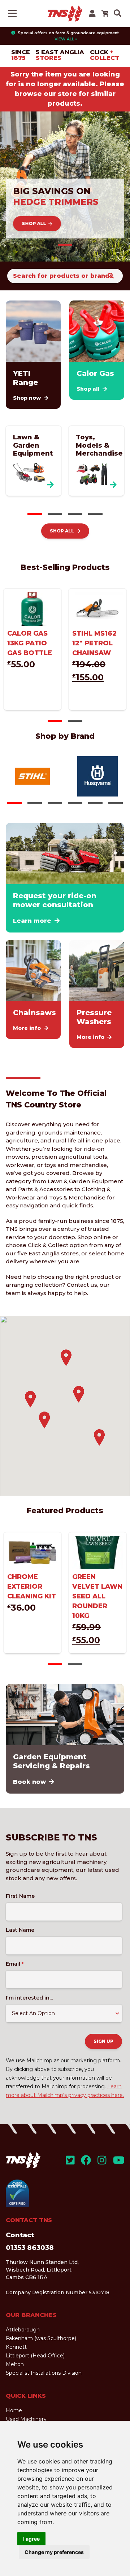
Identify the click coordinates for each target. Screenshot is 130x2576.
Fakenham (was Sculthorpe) (41, 2338)
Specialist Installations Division (44, 2373)
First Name (20, 1896)
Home (14, 2410)
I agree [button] (31, 2539)
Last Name (20, 1930)
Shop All (34, 223)
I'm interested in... (29, 1998)
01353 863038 (30, 2248)
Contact (20, 2235)
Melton (15, 2364)
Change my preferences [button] (54, 2552)
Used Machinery (26, 2419)
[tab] (65, 245)
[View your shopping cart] (105, 13)
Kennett (16, 2347)
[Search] (111, 276)
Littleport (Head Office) (35, 2356)
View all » (66, 39)
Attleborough (23, 2330)
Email (15, 1964)
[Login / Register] (92, 14)
